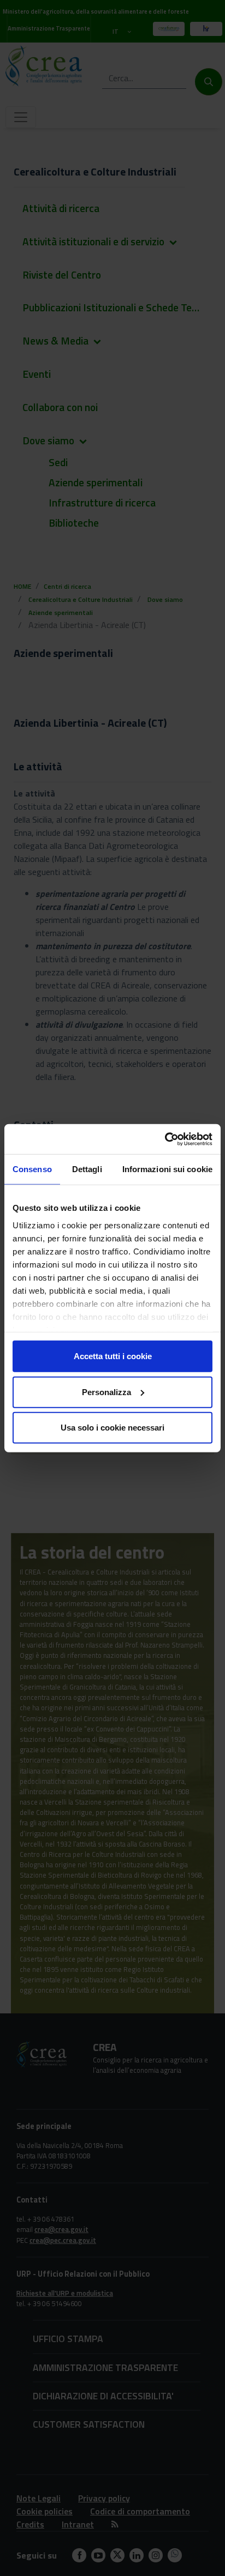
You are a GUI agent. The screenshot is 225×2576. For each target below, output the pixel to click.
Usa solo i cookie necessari (112, 1428)
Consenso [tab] (32, 1169)
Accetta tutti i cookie (113, 1356)
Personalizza (106, 1392)
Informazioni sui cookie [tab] (167, 1169)
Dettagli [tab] (87, 1169)
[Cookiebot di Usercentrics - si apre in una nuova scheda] (165, 1139)
